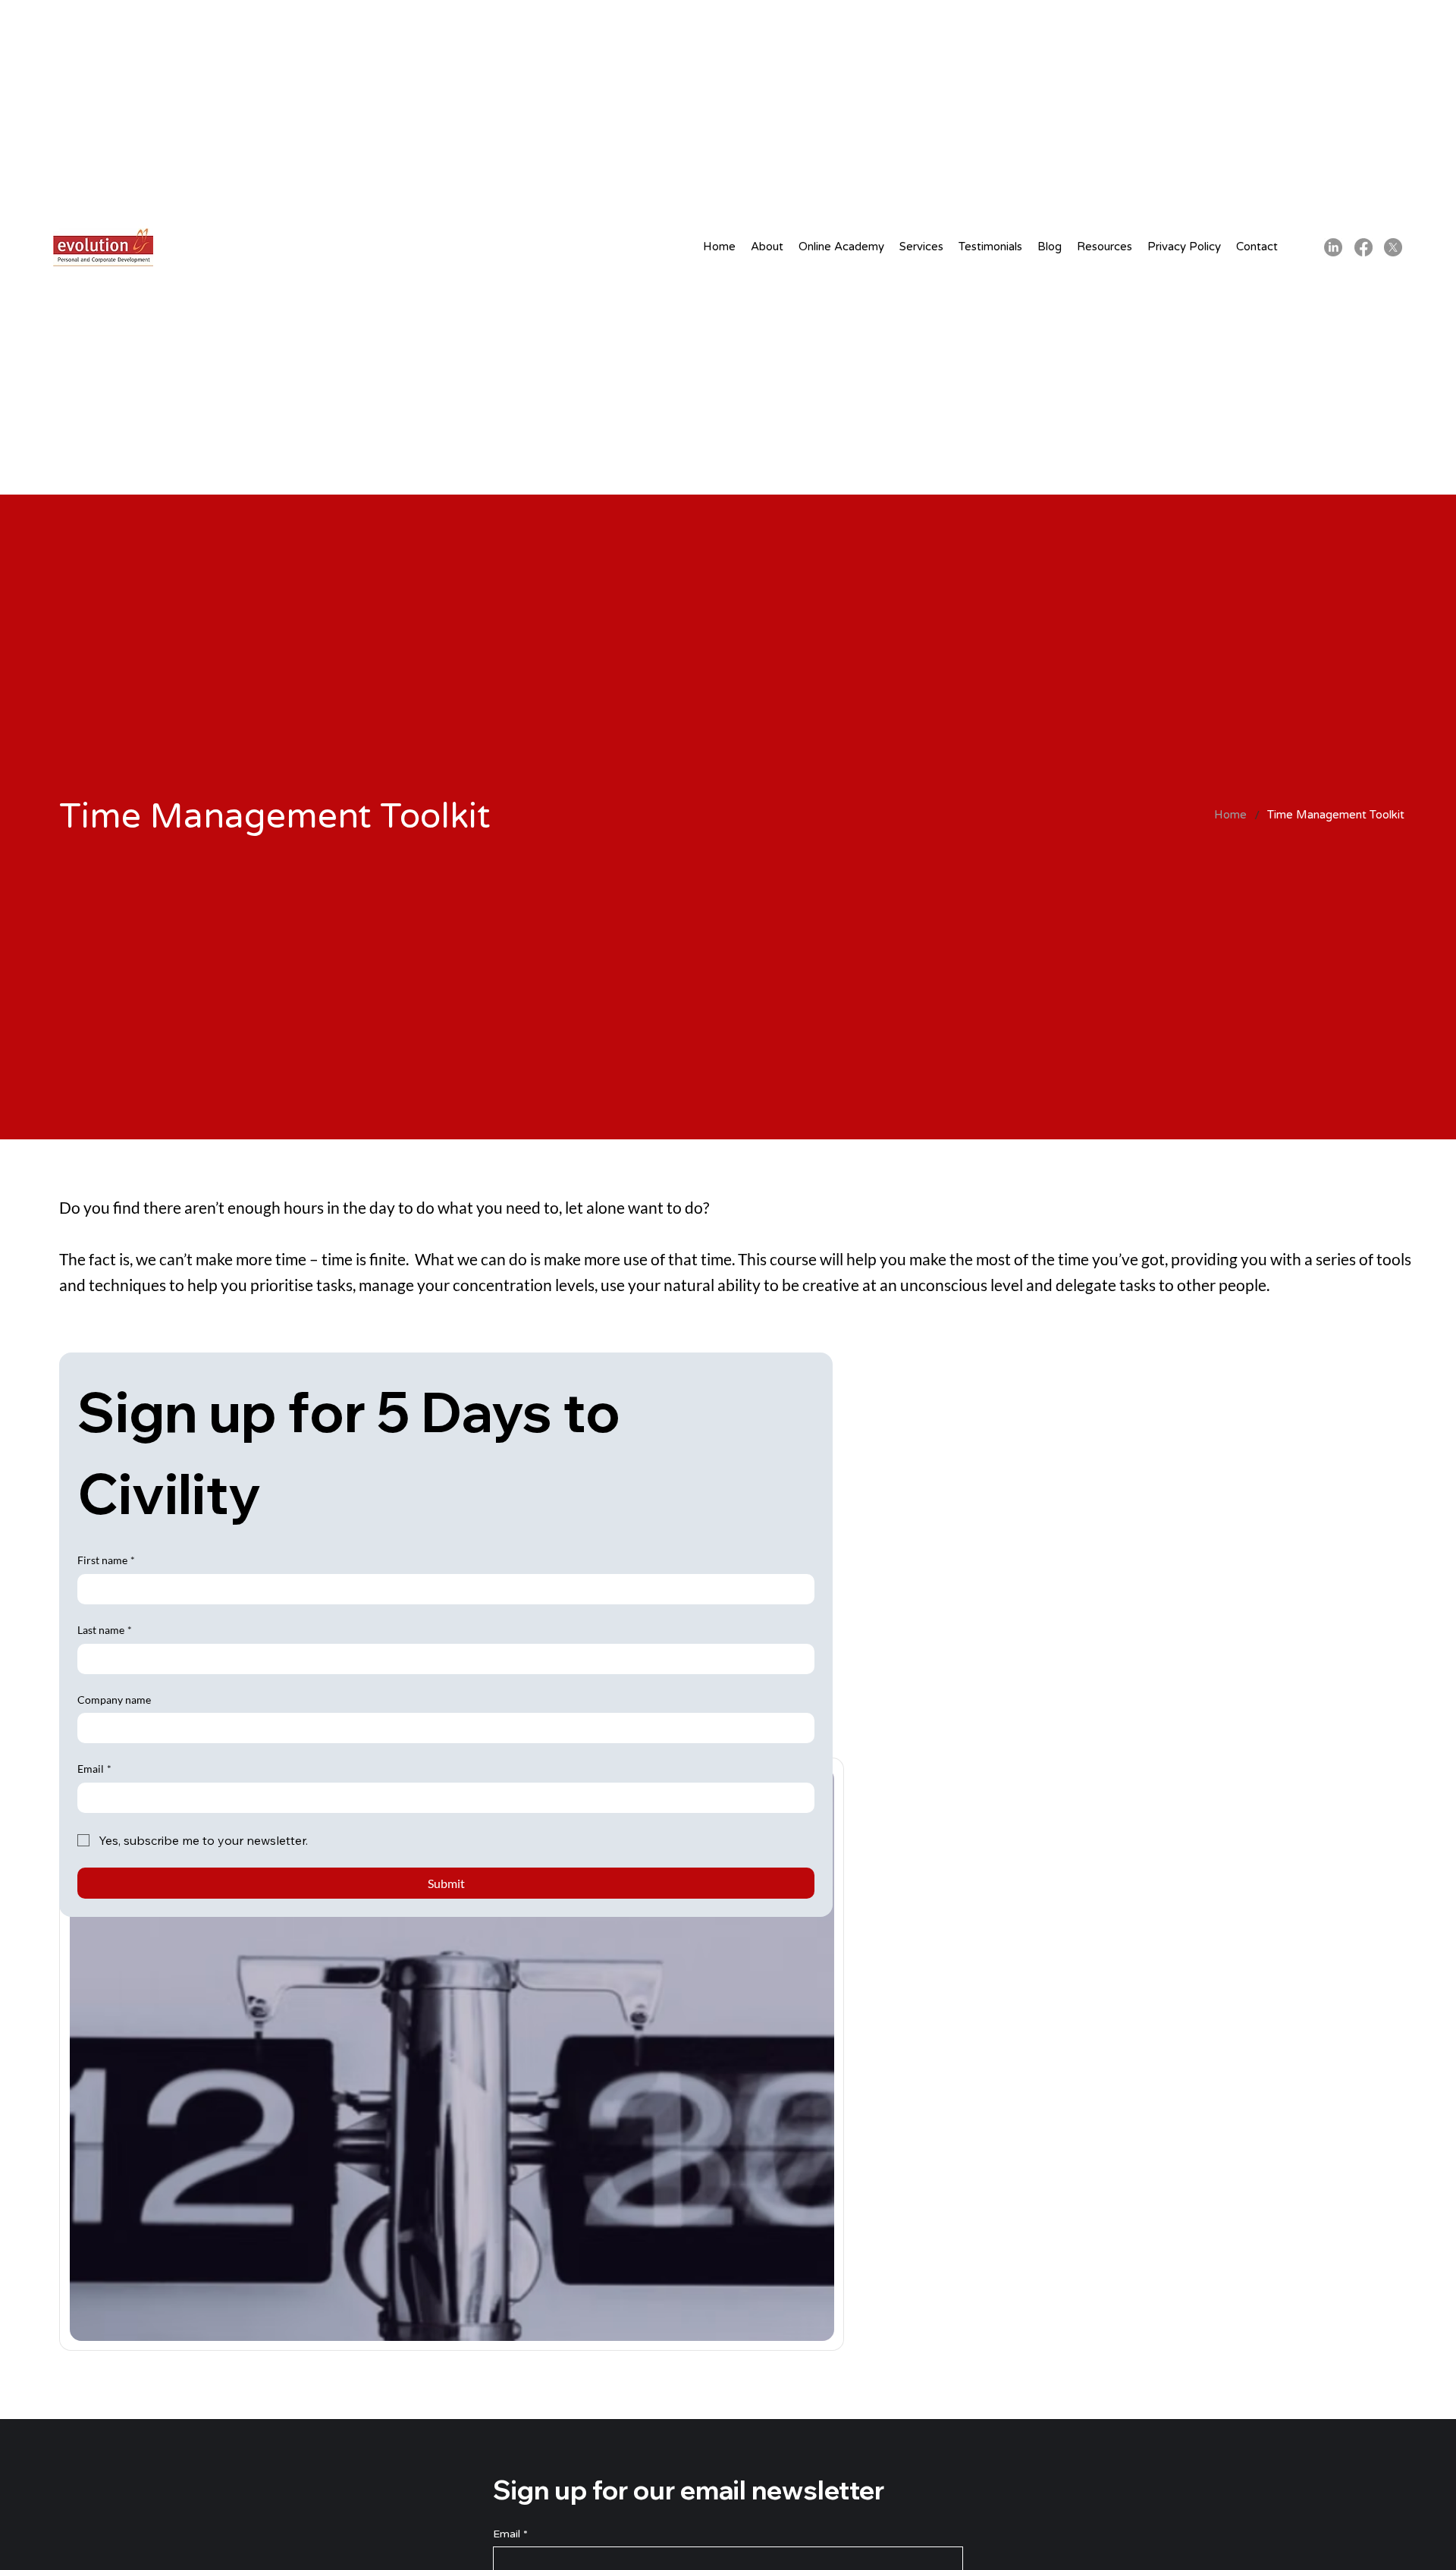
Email (94, 1769)
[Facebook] (1363, 247)
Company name (114, 1700)
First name (106, 1560)
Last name (105, 1630)
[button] (767, 247)
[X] (1393, 247)
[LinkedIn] (1333, 247)
